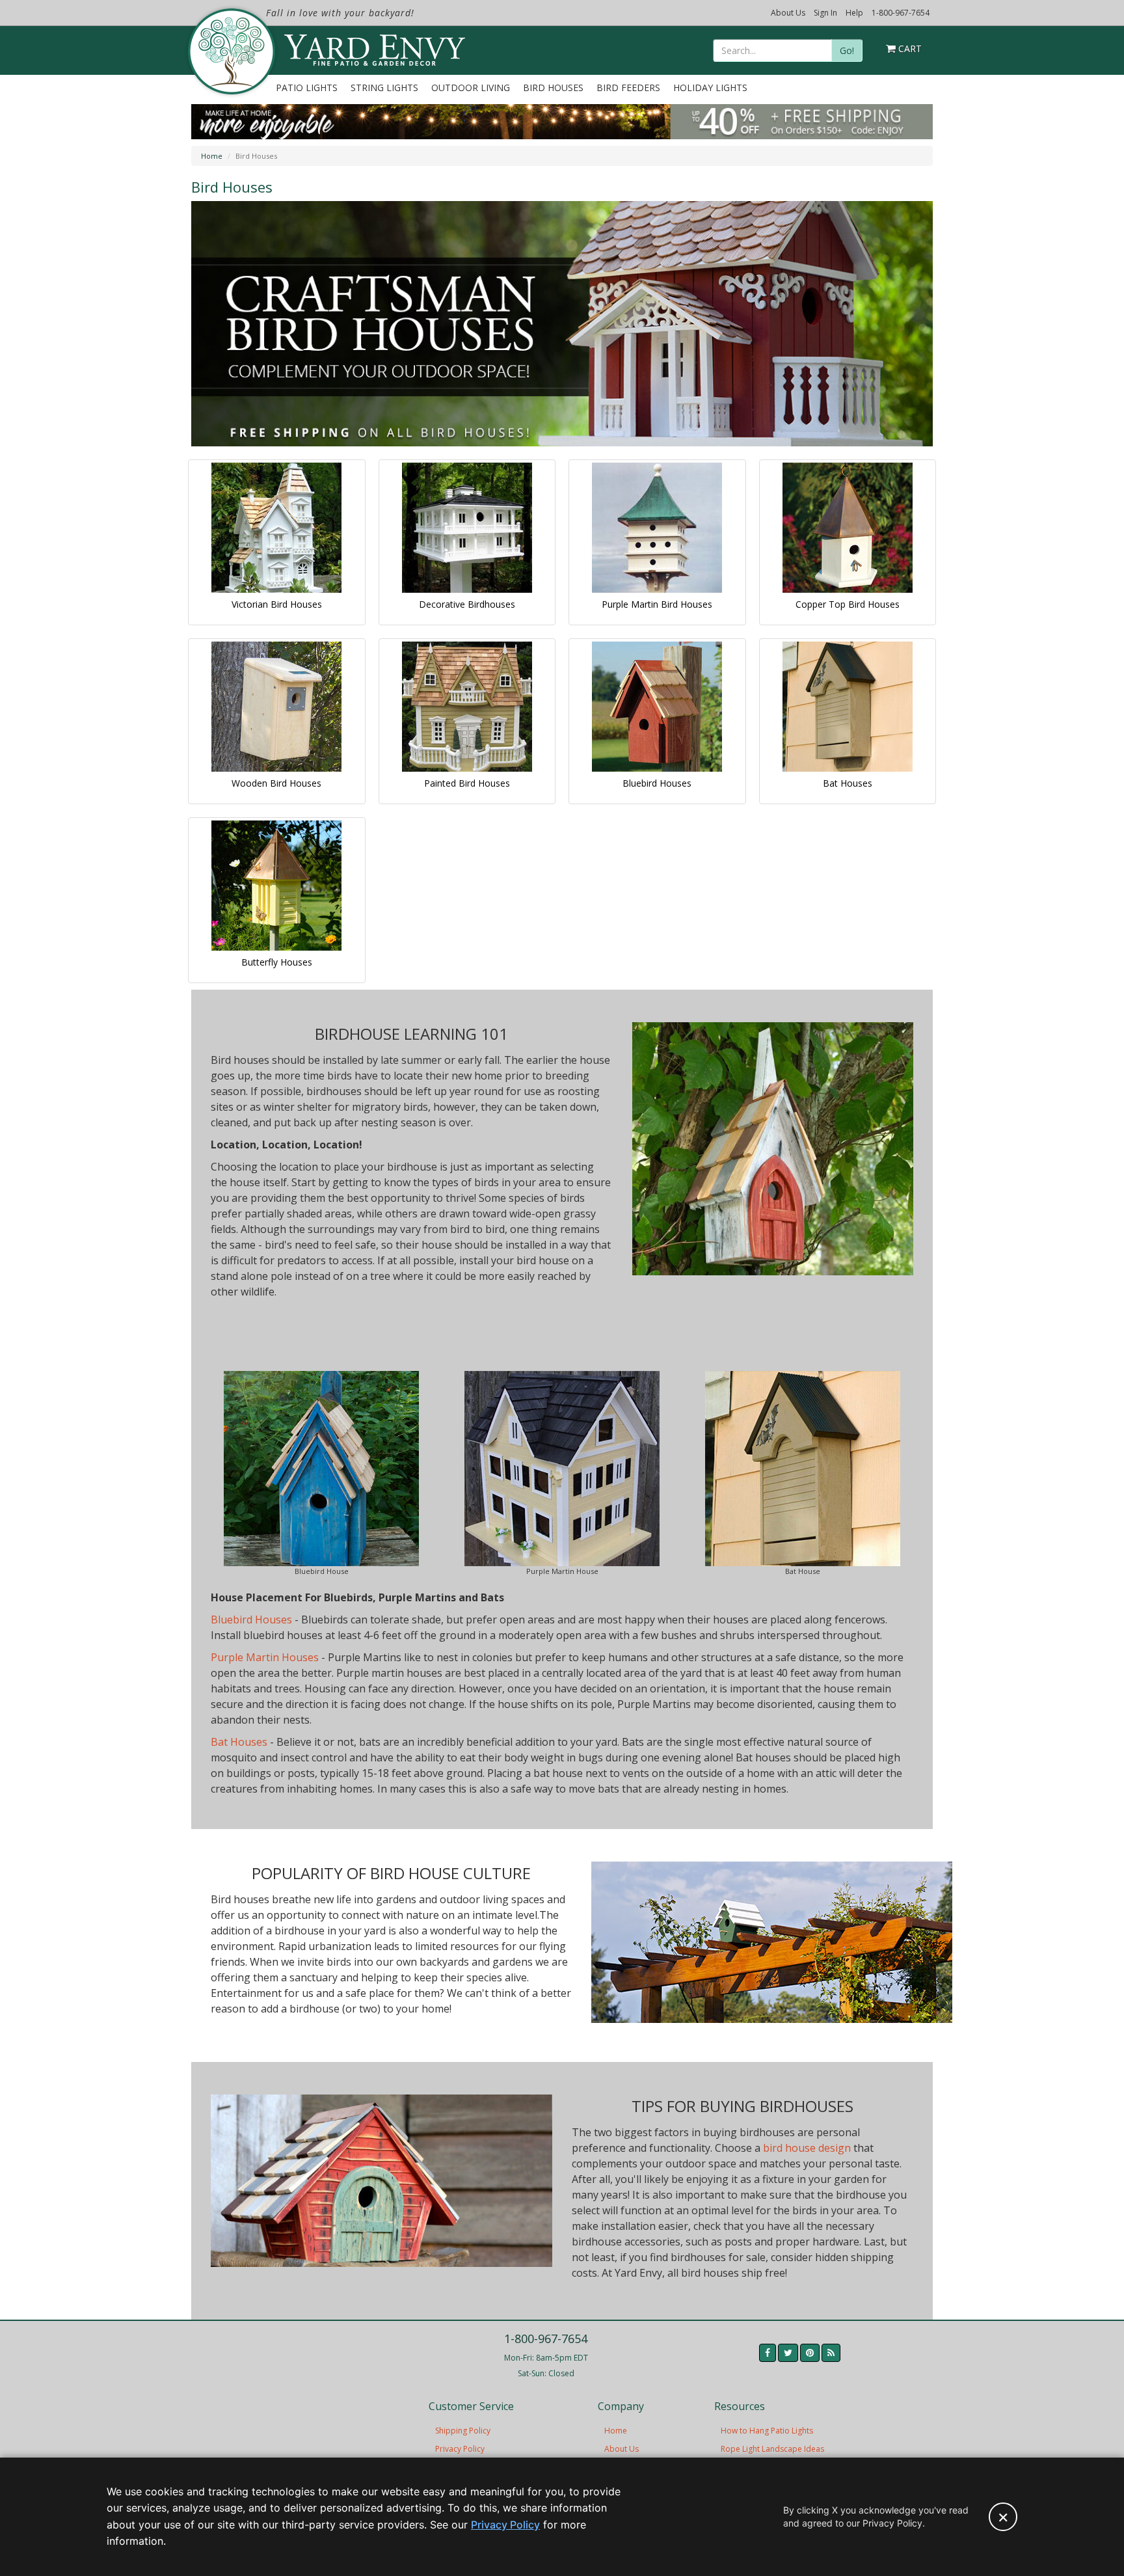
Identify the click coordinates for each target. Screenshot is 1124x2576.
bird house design (807, 2148)
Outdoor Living (471, 88)
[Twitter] (788, 2353)
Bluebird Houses (251, 1620)
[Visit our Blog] (831, 2353)
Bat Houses (239, 1742)
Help (854, 13)
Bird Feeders (628, 88)
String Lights (384, 88)
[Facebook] (768, 2353)
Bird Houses (553, 88)
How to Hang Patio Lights (767, 2431)
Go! (847, 50)
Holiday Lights (710, 88)
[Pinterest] (810, 2353)
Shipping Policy (463, 2431)
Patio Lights (307, 88)
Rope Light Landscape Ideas (772, 2449)
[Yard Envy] (231, 51)
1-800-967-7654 (901, 13)
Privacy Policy (460, 2449)
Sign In (825, 13)
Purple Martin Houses (265, 1657)
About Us (788, 13)
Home (212, 156)
